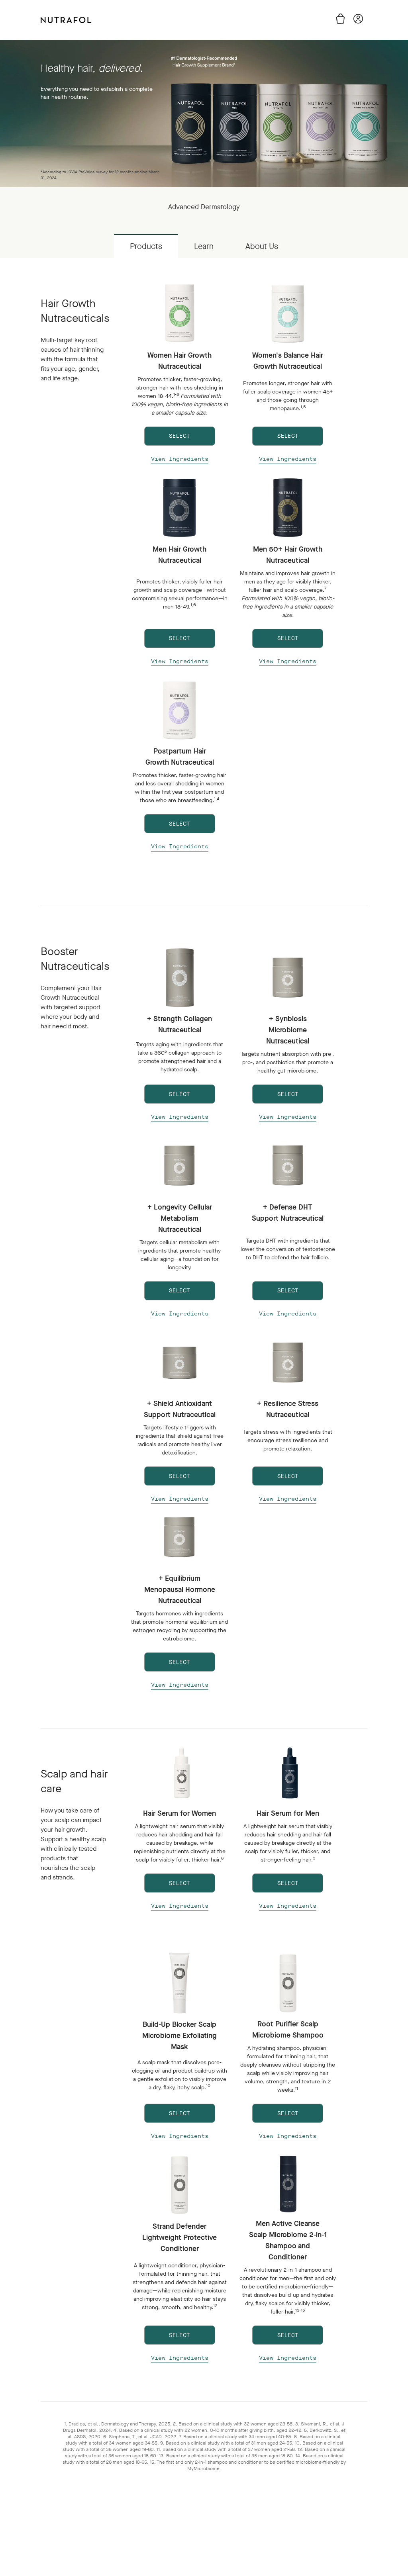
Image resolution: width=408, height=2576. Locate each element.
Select (179, 1883)
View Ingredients (180, 459)
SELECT (179, 436)
